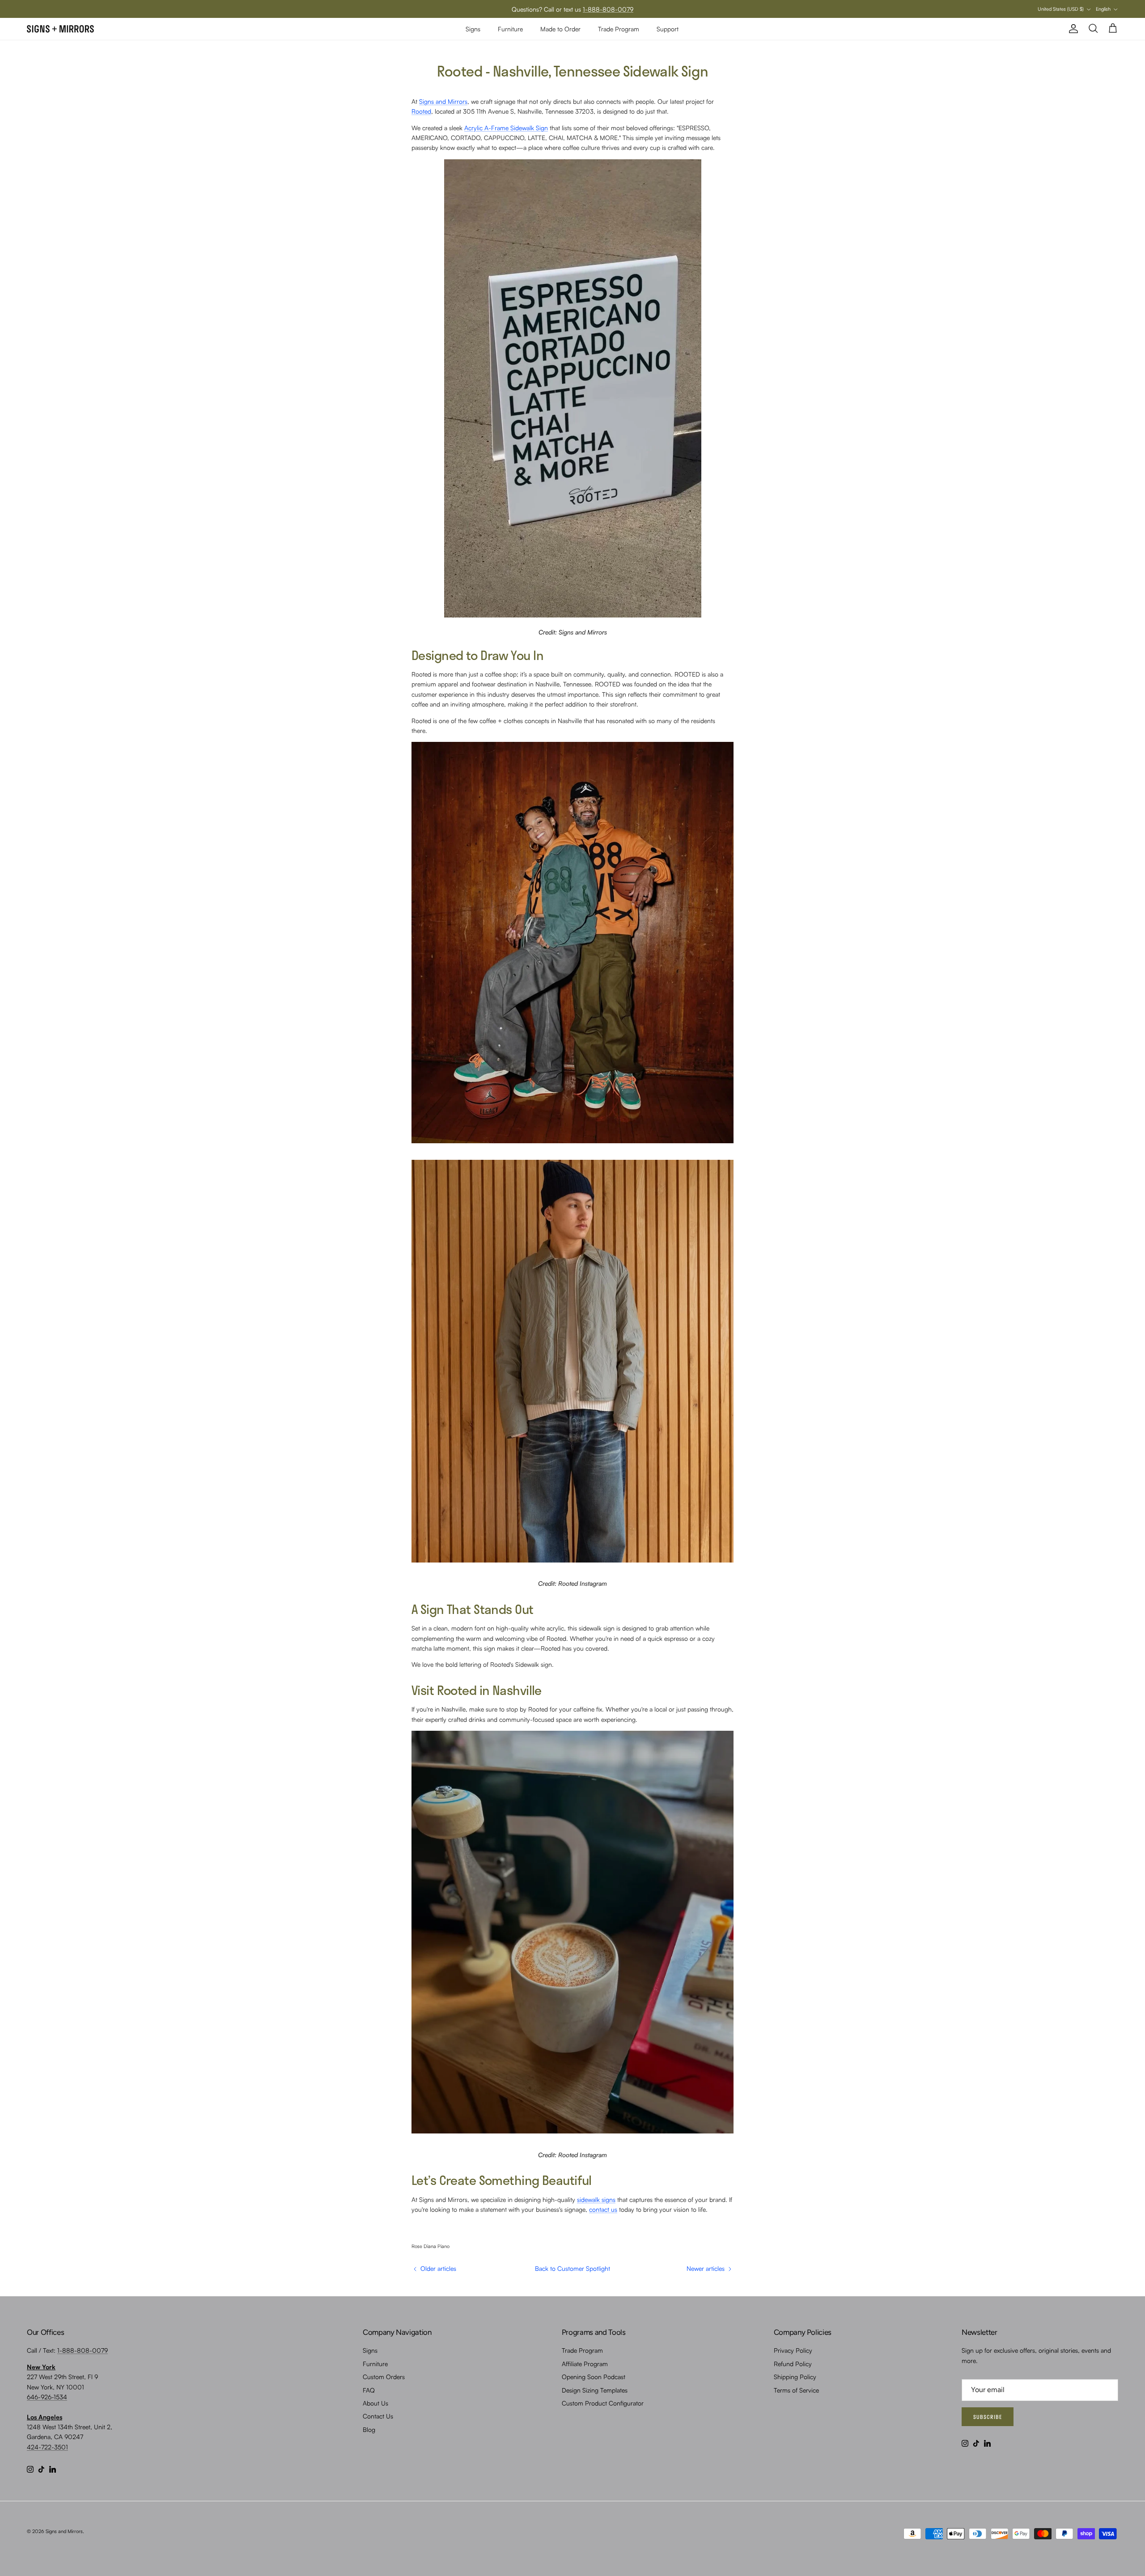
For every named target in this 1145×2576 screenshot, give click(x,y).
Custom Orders (384, 2377)
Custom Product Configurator (603, 2403)
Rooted (421, 111)
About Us (375, 2403)
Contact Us (378, 2416)
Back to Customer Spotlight (572, 2268)
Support (668, 29)
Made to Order (560, 29)
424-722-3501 (47, 2447)
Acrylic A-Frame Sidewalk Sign (506, 128)
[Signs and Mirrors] (60, 29)
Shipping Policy (795, 2377)
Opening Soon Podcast (594, 2377)
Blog (369, 2429)
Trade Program (619, 29)
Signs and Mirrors (443, 101)
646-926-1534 (47, 2397)
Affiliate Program (585, 2364)
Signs (473, 29)
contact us (603, 2209)
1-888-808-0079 (83, 2350)
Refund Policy (793, 2364)
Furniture (510, 29)
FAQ (369, 2390)
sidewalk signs (596, 2199)
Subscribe (988, 2417)
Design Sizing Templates (595, 2390)
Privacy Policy (793, 2350)
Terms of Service (796, 2390)
